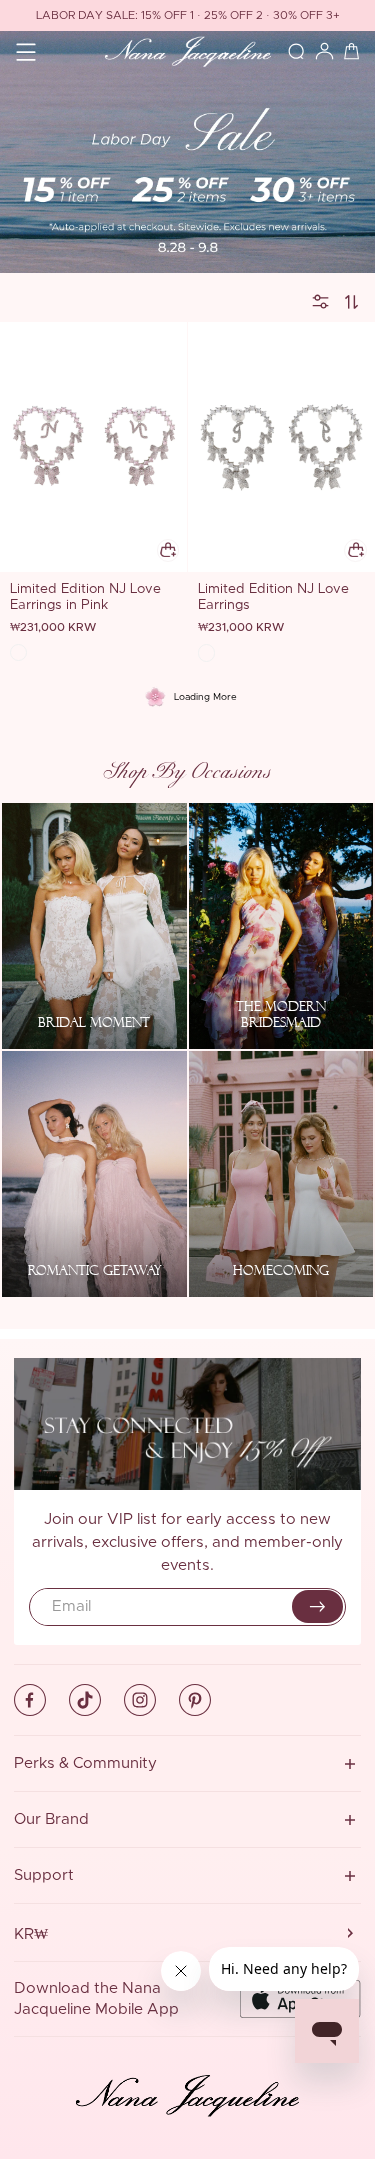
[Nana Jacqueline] (187, 51)
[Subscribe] (317, 1606)
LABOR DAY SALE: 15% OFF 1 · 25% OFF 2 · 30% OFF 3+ (188, 15)
